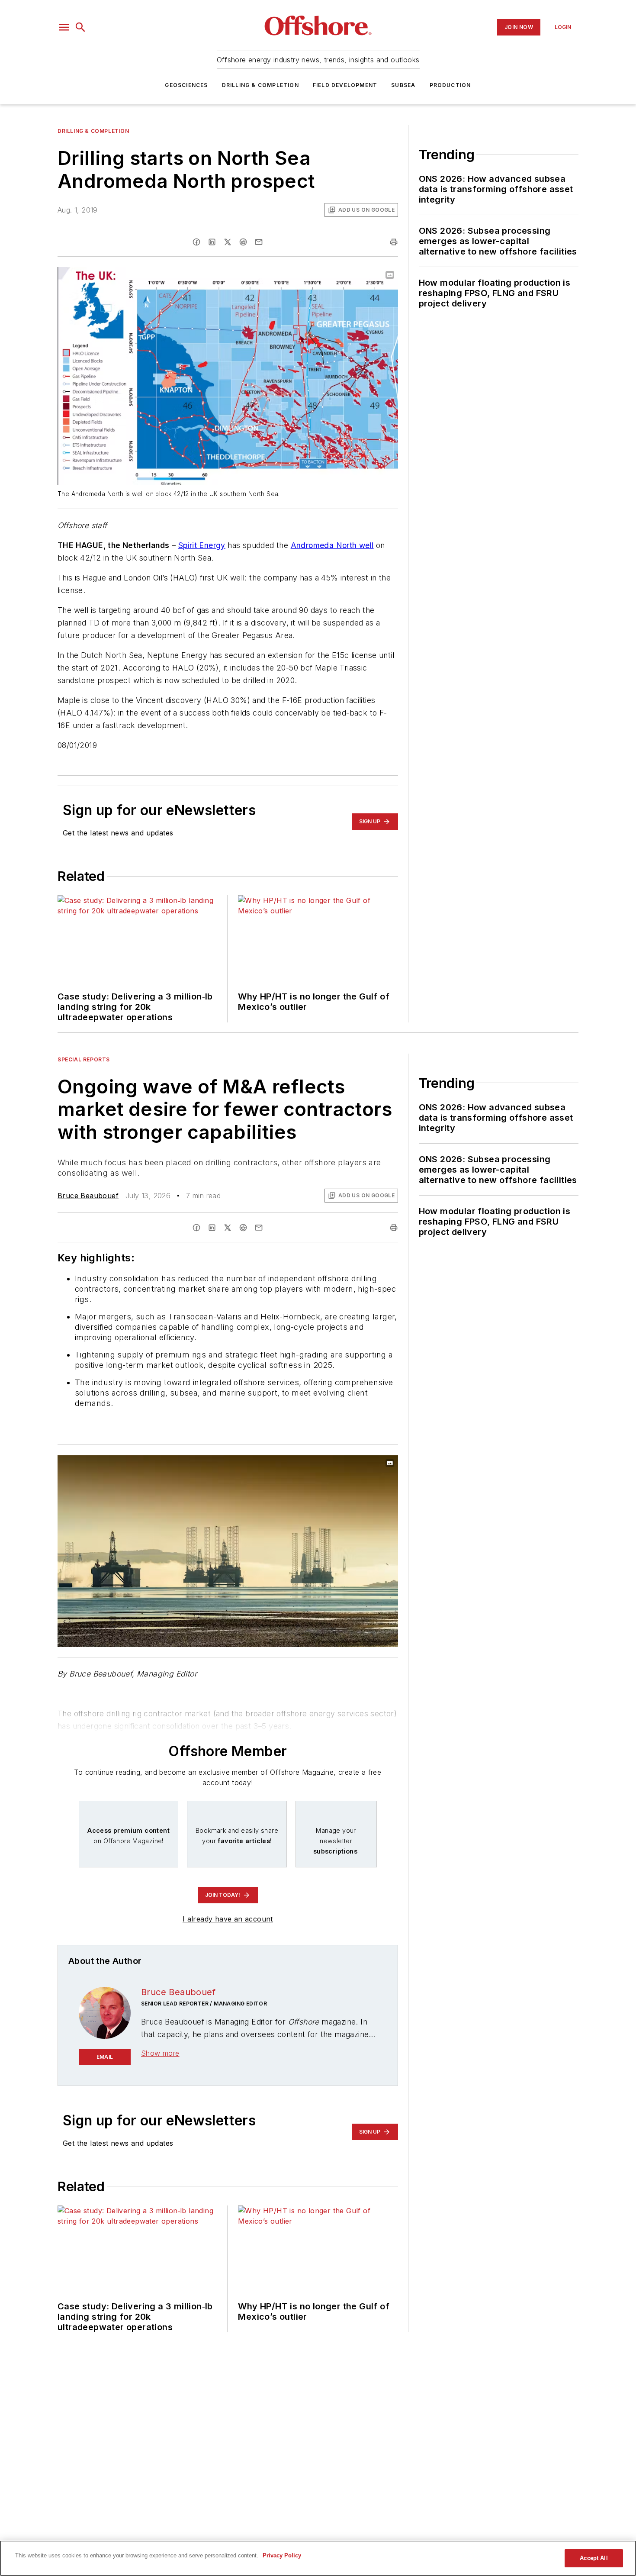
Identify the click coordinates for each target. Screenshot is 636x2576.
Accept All (594, 2558)
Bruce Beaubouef (88, 1196)
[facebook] (196, 242)
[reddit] (243, 242)
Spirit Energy (202, 545)
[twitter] (228, 242)
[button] (64, 27)
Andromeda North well (332, 545)
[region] (318, 2558)
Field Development (345, 85)
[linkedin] (212, 242)
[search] (80, 27)
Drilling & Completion (260, 85)
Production (450, 85)
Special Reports (84, 1059)
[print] (394, 242)
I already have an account (228, 1919)
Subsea (403, 85)
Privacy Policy (282, 2555)
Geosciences (186, 85)
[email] (259, 242)
